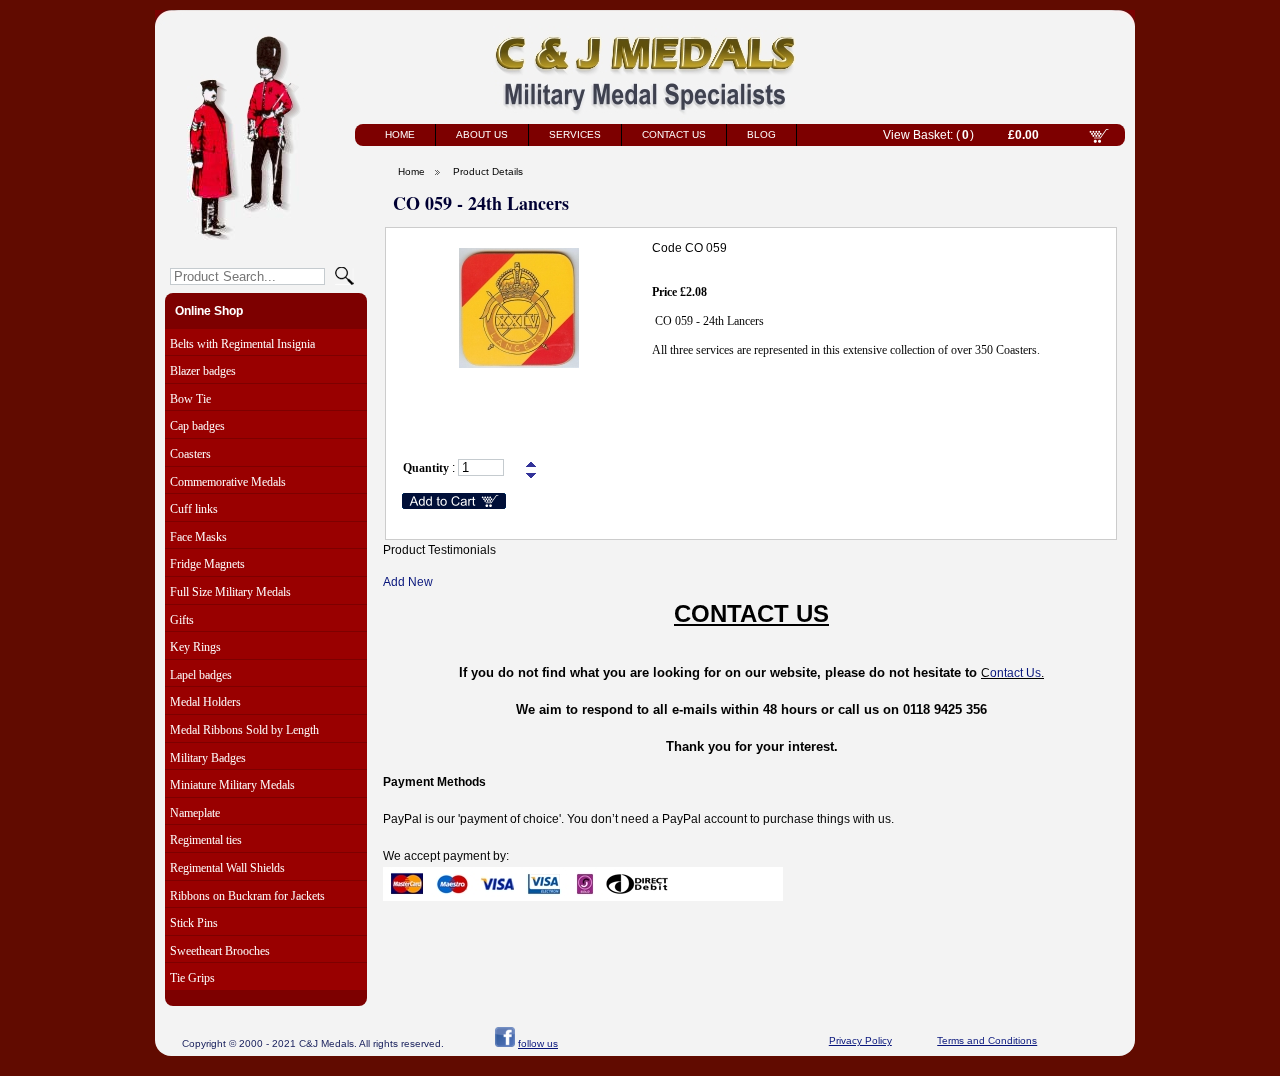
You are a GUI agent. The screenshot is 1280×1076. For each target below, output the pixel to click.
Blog (761, 134)
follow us (538, 1043)
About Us (482, 134)
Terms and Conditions (987, 1040)
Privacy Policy (860, 1040)
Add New (408, 582)
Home (400, 134)
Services (575, 134)
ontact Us (1015, 673)
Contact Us (674, 134)
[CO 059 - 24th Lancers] (519, 364)
